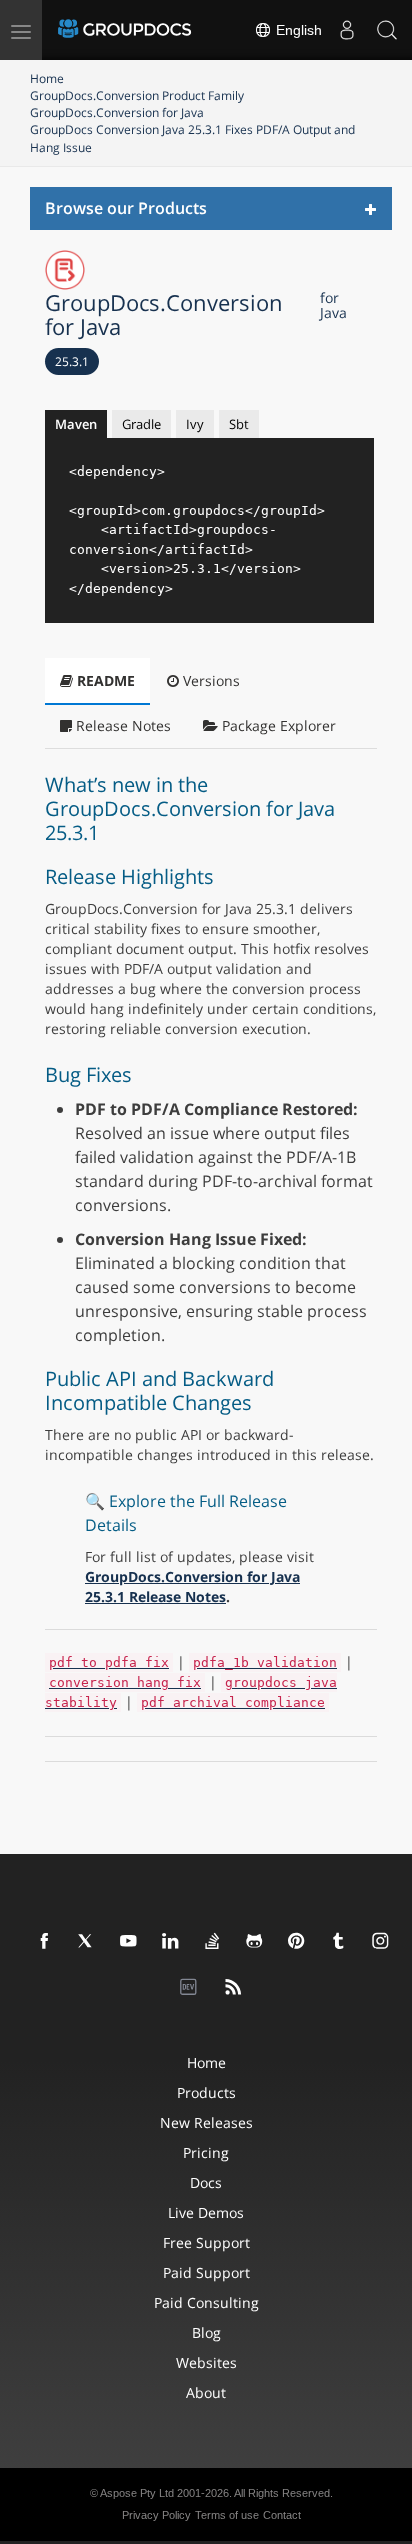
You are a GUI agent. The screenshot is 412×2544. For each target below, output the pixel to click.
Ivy (195, 424)
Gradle (141, 424)
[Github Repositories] (255, 1942)
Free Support (206, 2242)
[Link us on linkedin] (171, 1942)
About (206, 2392)
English (297, 30)
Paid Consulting (206, 2302)
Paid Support (206, 2272)
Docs (206, 2182)
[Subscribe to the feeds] (234, 1988)
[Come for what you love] (339, 1942)
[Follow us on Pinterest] (297, 1942)
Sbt (239, 424)
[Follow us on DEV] (192, 1988)
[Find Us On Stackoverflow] (213, 1942)
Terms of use (227, 2515)
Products (206, 2092)
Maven (76, 424)
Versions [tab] (209, 680)
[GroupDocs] (124, 30)
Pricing (206, 2152)
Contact (282, 2515)
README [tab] (104, 680)
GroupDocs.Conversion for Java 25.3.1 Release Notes (192, 1586)
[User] (347, 30)
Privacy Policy (156, 2515)
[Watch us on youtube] (129, 1942)
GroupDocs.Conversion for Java (117, 112)
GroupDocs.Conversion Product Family (137, 95)
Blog (206, 2332)
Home (47, 78)
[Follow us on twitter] (87, 1942)
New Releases (206, 2122)
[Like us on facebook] (45, 1942)
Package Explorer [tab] (277, 725)
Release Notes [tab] (121, 725)
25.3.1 (72, 361)
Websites (206, 2362)
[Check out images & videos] (381, 1942)
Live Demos (206, 2212)
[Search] (387, 30)
